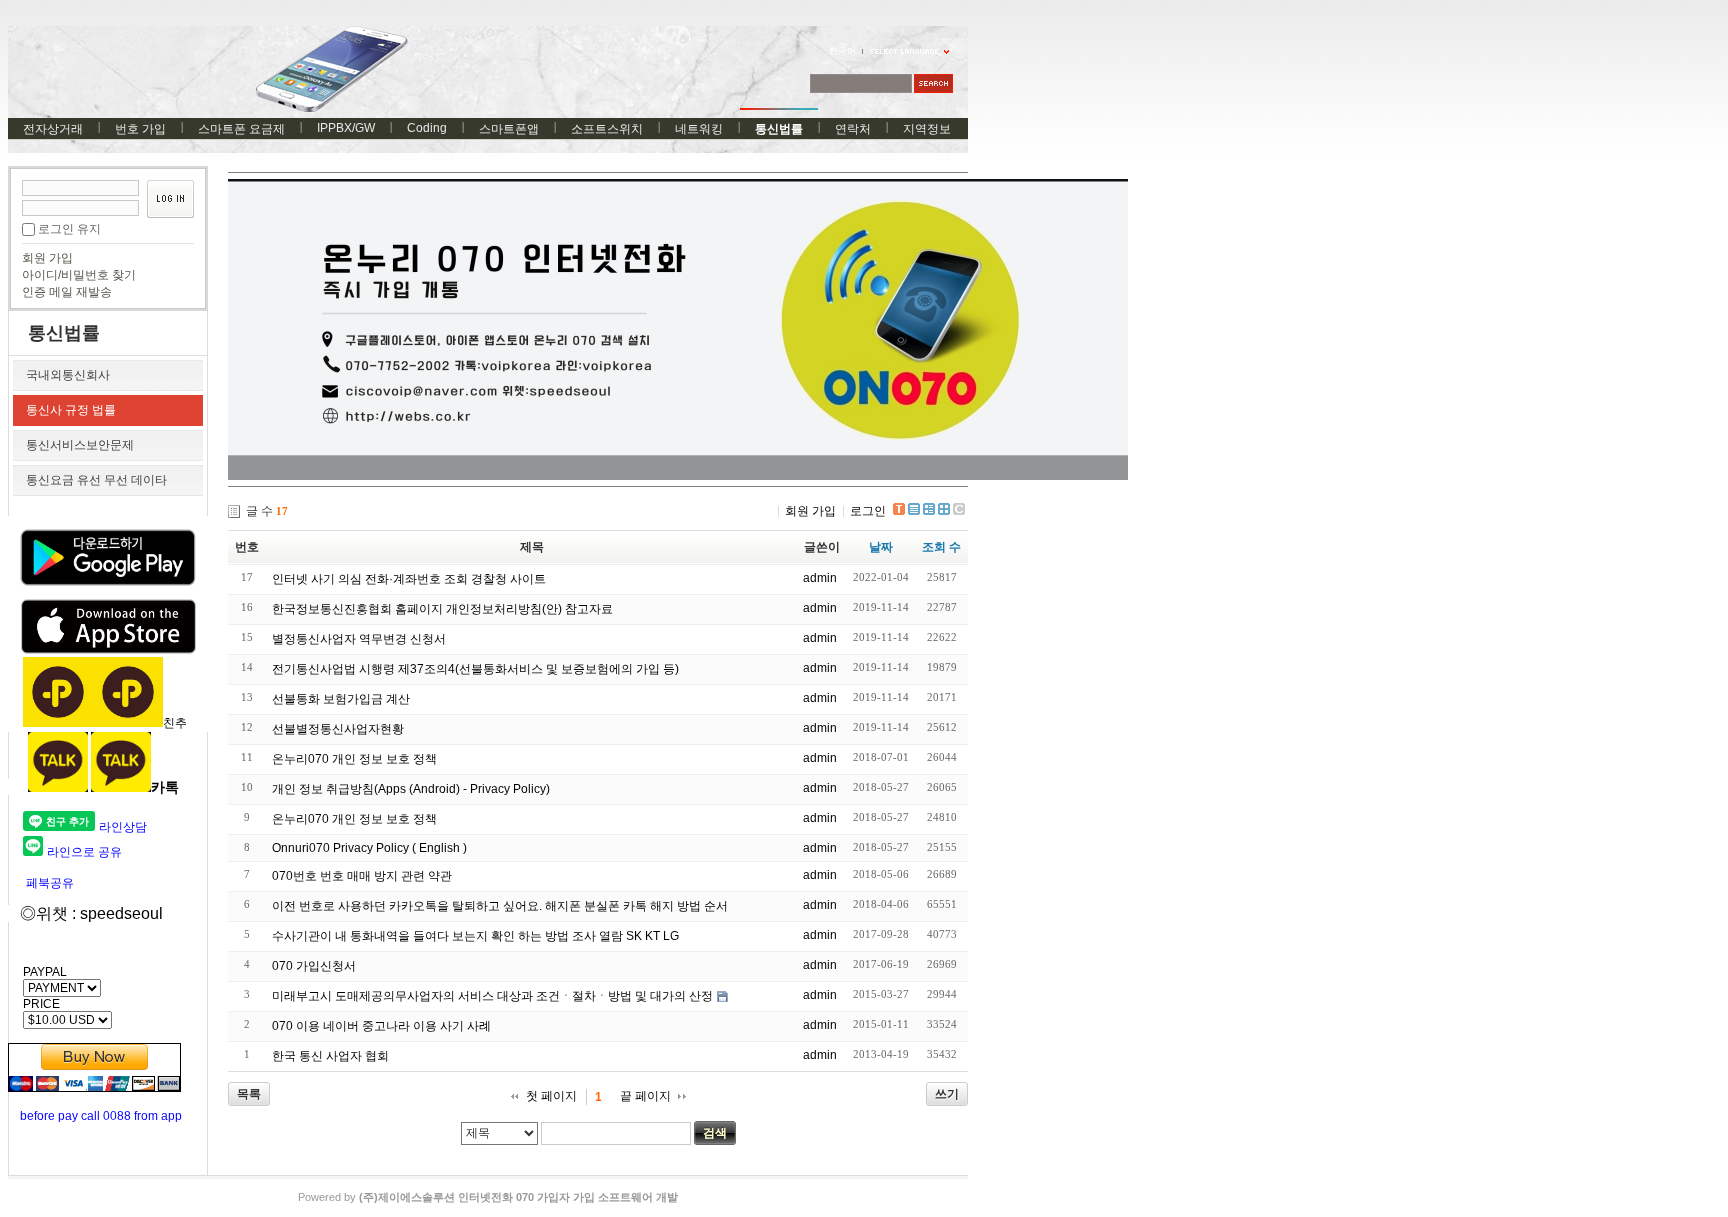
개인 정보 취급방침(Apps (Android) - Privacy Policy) (411, 789)
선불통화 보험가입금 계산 (341, 699)
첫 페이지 (551, 1096)
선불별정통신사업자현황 (338, 729)
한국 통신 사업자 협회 (330, 1056)
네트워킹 (699, 129)
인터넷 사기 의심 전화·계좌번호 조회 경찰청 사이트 (409, 579)
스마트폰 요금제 (241, 129)
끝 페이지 (645, 1096)
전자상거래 (53, 129)
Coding (427, 128)
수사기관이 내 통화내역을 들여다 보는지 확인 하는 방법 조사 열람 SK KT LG (475, 936)
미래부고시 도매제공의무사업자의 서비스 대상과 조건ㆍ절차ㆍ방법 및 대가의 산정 (492, 996)
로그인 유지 (69, 229)
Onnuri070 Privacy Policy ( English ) (369, 848)
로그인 (868, 511)
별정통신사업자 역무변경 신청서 (359, 639)
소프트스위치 (607, 129)
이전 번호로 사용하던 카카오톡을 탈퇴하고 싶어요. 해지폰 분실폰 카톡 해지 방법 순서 (500, 906)
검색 (715, 1133)
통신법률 (779, 129)
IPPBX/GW (346, 128)
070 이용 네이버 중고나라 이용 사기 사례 (381, 1026)
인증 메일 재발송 (67, 292)
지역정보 (927, 129)
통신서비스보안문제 (80, 445)
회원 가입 (47, 258)
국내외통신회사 (68, 375)
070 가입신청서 (314, 966)
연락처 (853, 129)
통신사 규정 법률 (71, 410)
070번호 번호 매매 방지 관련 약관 (362, 876)
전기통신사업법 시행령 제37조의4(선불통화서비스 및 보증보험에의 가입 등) (475, 669)
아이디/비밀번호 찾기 (79, 275)
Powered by (488, 1197)
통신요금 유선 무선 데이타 (96, 480)
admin (820, 578)
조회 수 (941, 547)
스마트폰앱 (509, 129)
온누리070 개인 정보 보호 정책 (354, 759)
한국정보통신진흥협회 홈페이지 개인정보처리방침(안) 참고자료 (442, 609)
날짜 (881, 547)
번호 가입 (140, 129)
